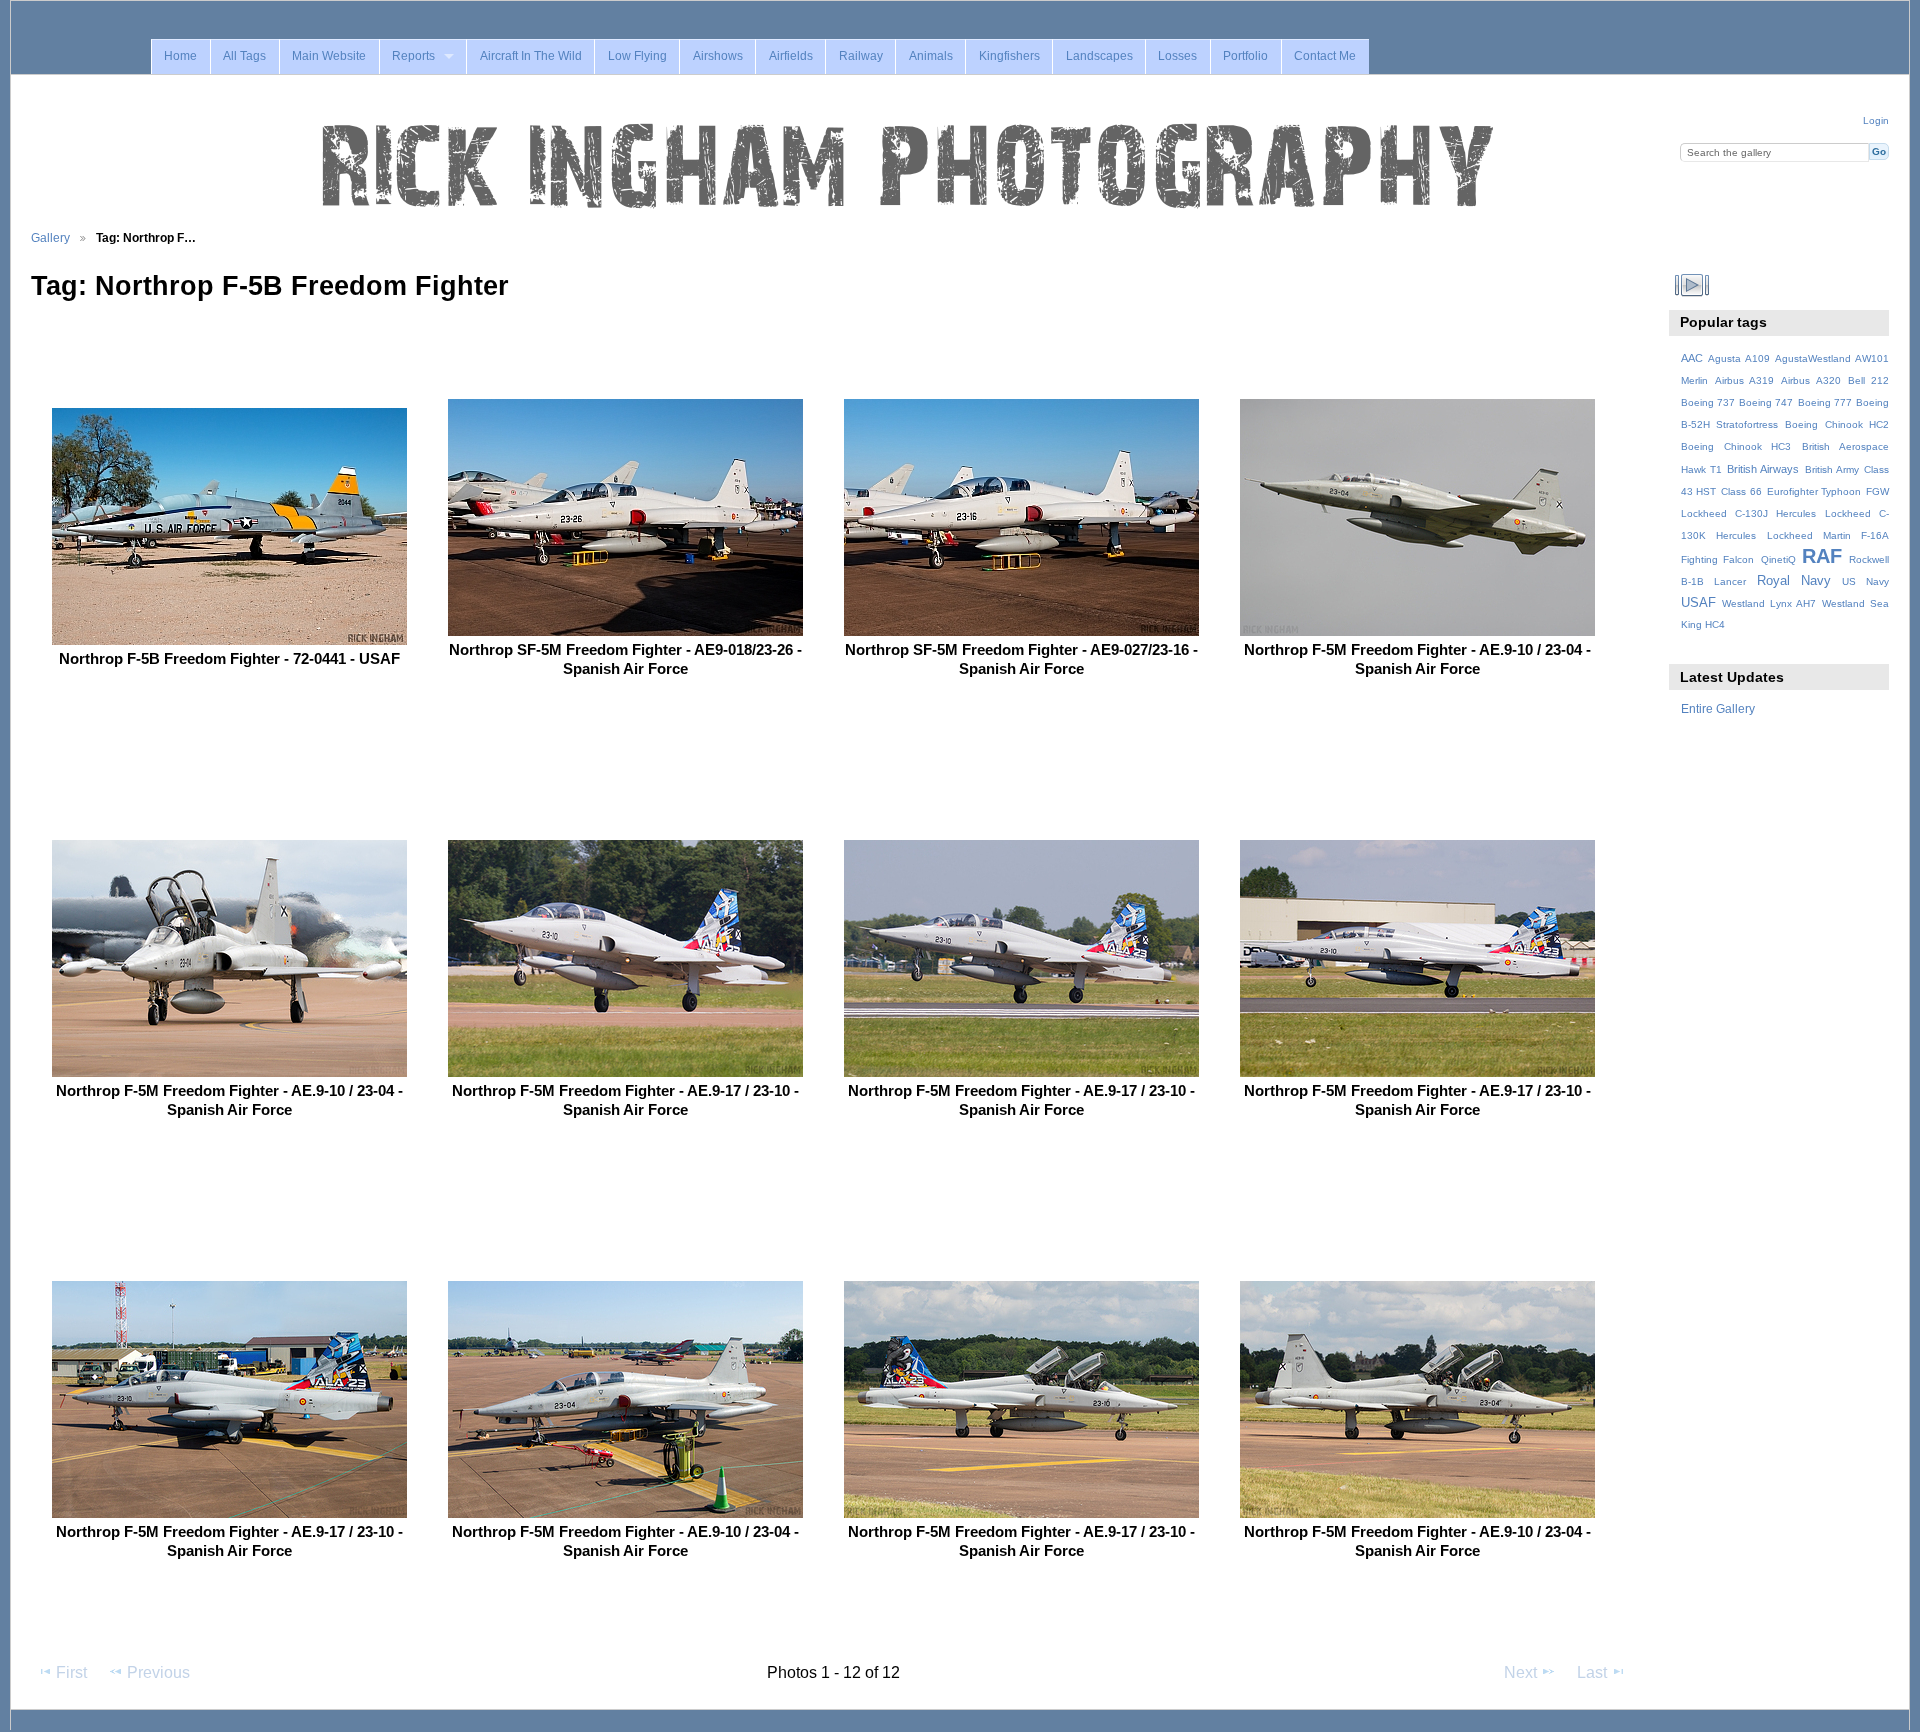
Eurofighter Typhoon (1814, 491)
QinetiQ (1778, 559)
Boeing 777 (1825, 402)
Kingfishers (1009, 56)
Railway (861, 56)
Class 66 (1741, 491)
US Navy (1865, 581)
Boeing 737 (1708, 402)
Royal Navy (1794, 581)
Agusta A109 (1739, 358)
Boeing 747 (1766, 402)
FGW (1877, 491)
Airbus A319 (1744, 380)
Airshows (718, 56)
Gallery (50, 237)
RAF (1822, 556)
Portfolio (1245, 56)
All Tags (244, 56)
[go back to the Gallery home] (910, 167)
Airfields (791, 56)
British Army (1832, 469)
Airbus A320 (1810, 380)
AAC (1692, 358)
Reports (413, 56)
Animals (931, 56)
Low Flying (637, 56)
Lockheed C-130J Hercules (1748, 513)
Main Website (329, 56)
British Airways (1763, 469)
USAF (1698, 603)
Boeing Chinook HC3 (1736, 446)
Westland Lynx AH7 (1769, 603)
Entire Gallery (1718, 708)
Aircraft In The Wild (531, 56)
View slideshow (1691, 284)
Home (180, 56)
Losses (1177, 56)
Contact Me (1325, 56)
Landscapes (1099, 56)
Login (1876, 120)
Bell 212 (1868, 380)
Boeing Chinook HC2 (1837, 424)
